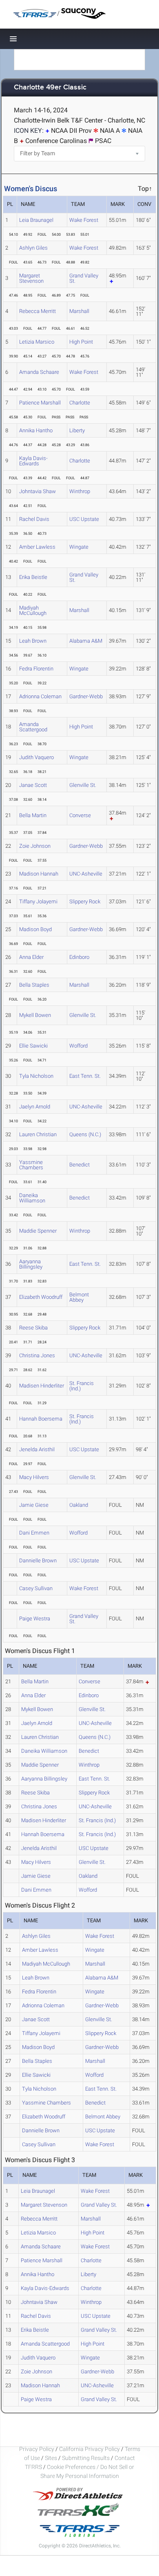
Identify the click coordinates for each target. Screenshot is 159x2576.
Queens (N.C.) (85, 1134)
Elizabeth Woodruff (41, 1297)
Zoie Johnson (35, 846)
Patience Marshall (40, 403)
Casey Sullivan (36, 1588)
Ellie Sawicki (33, 1046)
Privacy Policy (37, 2449)
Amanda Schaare (39, 372)
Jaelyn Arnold (35, 1107)
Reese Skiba (33, 1328)
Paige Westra (35, 1619)
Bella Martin (33, 815)
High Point (81, 342)
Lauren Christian (38, 1134)
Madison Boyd (35, 929)
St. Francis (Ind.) (82, 1386)
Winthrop (80, 491)
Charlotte (80, 403)
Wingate (79, 547)
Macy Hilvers (34, 1477)
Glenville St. (83, 785)
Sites (51, 2458)
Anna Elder (31, 957)
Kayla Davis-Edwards (33, 461)
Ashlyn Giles (33, 248)
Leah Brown (33, 641)
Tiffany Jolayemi (38, 901)
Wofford (78, 1046)
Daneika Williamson (32, 1198)
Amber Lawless (37, 547)
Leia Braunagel (36, 220)
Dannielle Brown (38, 1561)
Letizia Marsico (37, 342)
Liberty (77, 430)
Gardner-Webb (86, 696)
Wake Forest (84, 220)
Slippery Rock (85, 901)
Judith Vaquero (36, 757)
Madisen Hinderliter (42, 1386)
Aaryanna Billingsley (31, 1264)
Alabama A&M (86, 641)
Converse (80, 815)
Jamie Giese (34, 1505)
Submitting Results (86, 2458)
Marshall (79, 311)
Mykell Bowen (35, 1015)
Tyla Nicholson (36, 1076)
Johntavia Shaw (38, 491)
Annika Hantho (36, 430)
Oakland (79, 1505)
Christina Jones (37, 1355)
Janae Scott (33, 785)
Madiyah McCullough (33, 610)
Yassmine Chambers (31, 1165)
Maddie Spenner (38, 1231)
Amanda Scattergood (33, 727)
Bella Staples (34, 985)
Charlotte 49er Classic (50, 88)
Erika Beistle (33, 577)
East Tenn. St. (85, 1076)
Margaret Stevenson (31, 278)
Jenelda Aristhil (37, 1449)
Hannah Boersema (41, 1419)
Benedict (79, 1165)
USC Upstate (84, 519)
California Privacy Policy (89, 2449)
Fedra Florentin (36, 669)
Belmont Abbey (79, 1297)
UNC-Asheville (86, 874)
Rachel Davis (34, 519)
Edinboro (79, 957)
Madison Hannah (39, 874)
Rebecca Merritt (38, 311)
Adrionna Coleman (40, 696)
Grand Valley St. (84, 278)
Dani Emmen (34, 1533)
